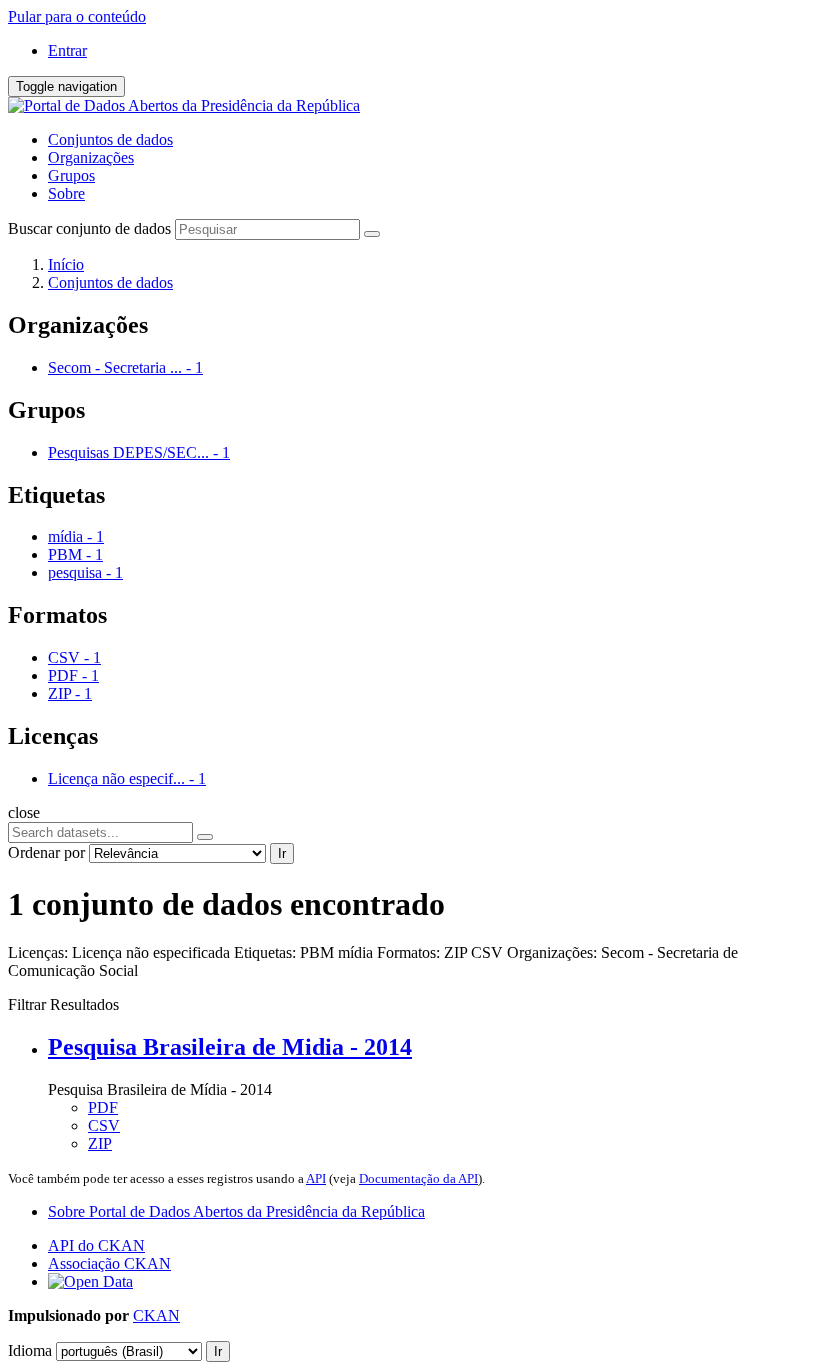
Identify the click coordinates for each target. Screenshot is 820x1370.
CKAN (156, 1315)
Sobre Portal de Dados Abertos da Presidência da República (236, 1211)
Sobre (66, 193)
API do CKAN (96, 1245)
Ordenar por (46, 852)
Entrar (67, 50)
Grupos (71, 175)
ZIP (100, 1143)
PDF (103, 1107)
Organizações (91, 157)
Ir (282, 853)
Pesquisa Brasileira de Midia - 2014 (230, 1047)
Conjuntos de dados (110, 139)
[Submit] (372, 234)
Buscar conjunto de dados (89, 228)
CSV (104, 1125)
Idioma (30, 1350)
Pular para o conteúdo (77, 16)
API (316, 1178)
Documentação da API (418, 1178)
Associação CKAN (109, 1263)
